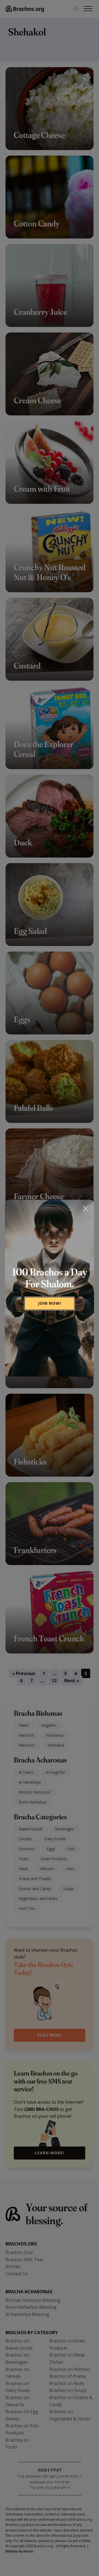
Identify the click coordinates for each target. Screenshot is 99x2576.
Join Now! (50, 1303)
